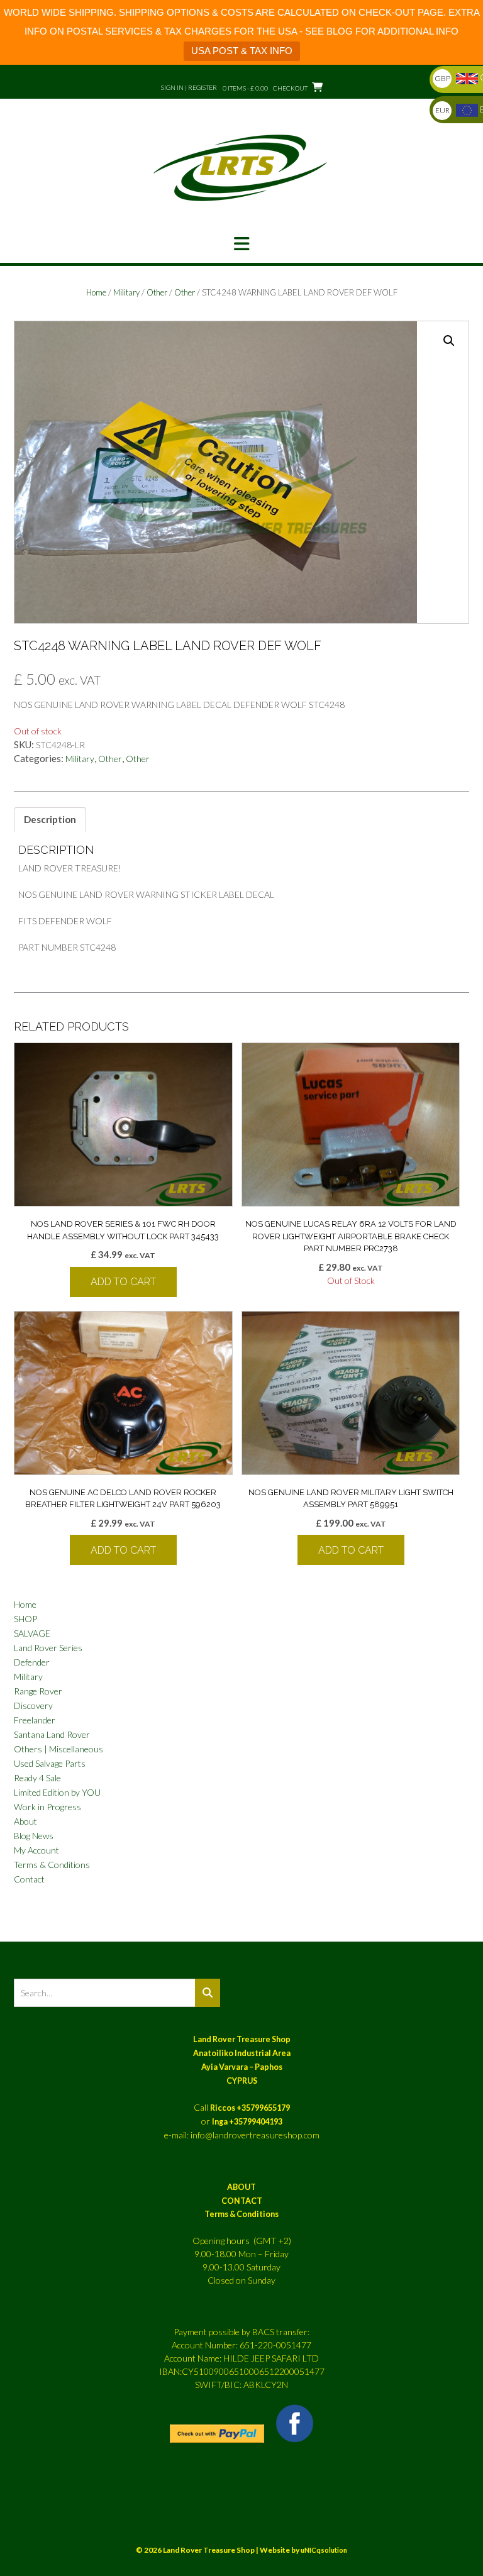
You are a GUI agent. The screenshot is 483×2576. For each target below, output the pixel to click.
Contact (29, 1879)
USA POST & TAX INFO (242, 51)
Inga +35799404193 (247, 2122)
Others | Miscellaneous (58, 1749)
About (25, 1821)
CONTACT (242, 2201)
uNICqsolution (324, 2550)
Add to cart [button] (123, 1282)
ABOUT (241, 2187)
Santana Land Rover (52, 1734)
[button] (241, 244)
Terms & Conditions (52, 1865)
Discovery (33, 1705)
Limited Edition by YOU (57, 1792)
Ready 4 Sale (37, 1778)
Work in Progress (47, 1807)
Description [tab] (50, 819)
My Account (36, 1850)
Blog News (34, 1836)
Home (96, 292)
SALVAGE (32, 1633)
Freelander (35, 1720)
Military (126, 292)
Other (157, 292)
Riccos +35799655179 (250, 2108)
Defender (32, 1662)
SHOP (25, 1619)
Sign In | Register (189, 87)
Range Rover (38, 1691)
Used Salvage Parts (50, 1763)
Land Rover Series (48, 1648)
